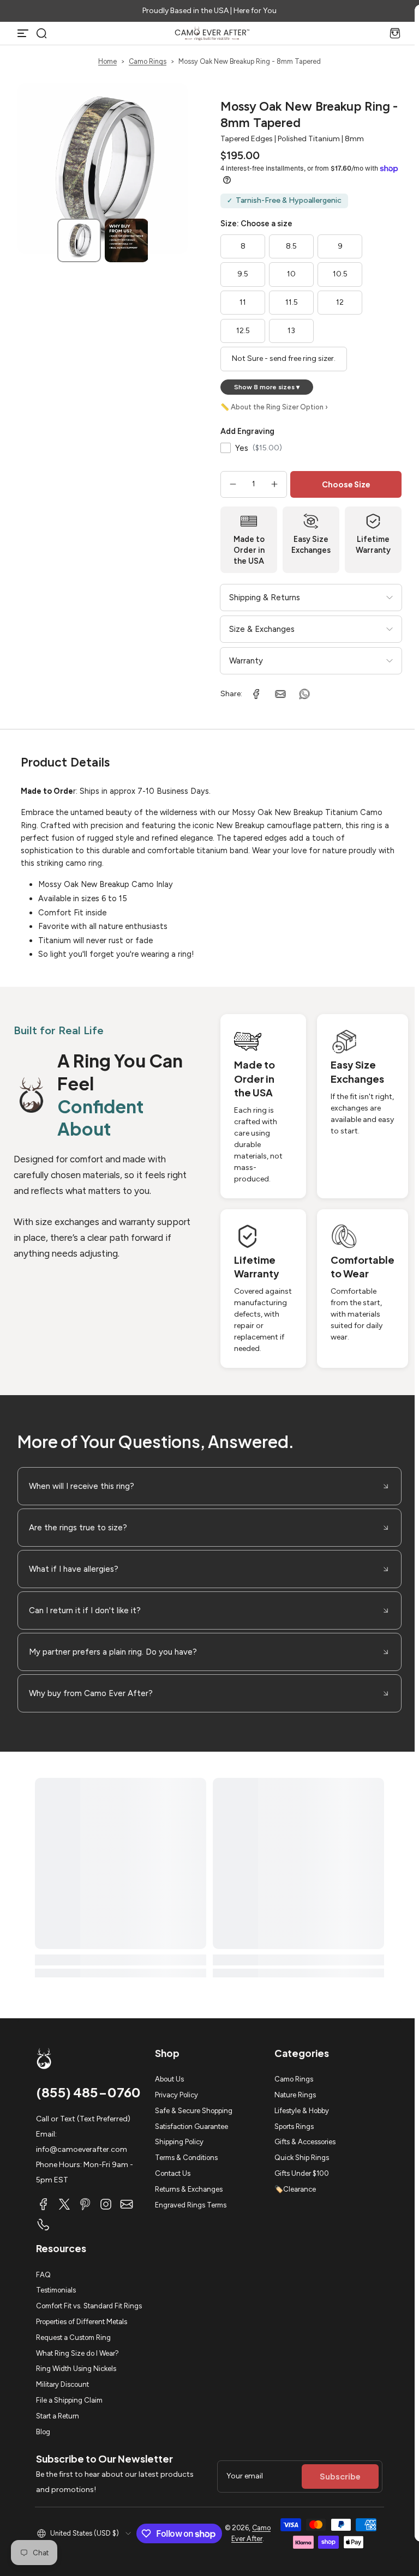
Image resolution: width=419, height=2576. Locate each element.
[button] (41, 33)
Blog (43, 2432)
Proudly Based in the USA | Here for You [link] (209, 11)
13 (291, 331)
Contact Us (173, 2173)
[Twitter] (64, 2204)
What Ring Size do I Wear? (77, 2353)
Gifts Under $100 (302, 2173)
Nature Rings (295, 2095)
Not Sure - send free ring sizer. (284, 358)
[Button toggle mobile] (24, 33)
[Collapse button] (209, 1486)
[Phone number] (44, 2225)
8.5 (291, 246)
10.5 (340, 274)
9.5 (243, 274)
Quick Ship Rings (302, 2158)
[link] (256, 694)
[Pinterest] (85, 2204)
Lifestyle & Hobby (302, 2111)
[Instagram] (106, 2204)
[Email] (127, 2204)
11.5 (292, 302)
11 (243, 302)
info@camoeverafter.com (82, 2149)
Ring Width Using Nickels (76, 2369)
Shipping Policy (179, 2142)
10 (291, 274)
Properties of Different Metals (82, 2322)
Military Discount (62, 2384)
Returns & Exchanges (189, 2189)
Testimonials (56, 2290)
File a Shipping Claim (69, 2400)
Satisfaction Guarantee (191, 2126)
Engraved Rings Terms (191, 2205)
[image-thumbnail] (79, 240)
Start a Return (58, 2416)
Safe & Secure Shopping (194, 2111)
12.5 (243, 331)
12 (340, 302)
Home (107, 61)
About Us (169, 2079)
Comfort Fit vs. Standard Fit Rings (89, 2306)
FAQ (43, 2275)
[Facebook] (44, 2204)
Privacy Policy (176, 2095)
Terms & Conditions (186, 2158)
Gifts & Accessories (305, 2142)
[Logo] (212, 33)
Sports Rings (294, 2126)
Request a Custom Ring (73, 2337)
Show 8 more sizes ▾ (267, 387)
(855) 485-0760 (88, 2092)
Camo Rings (148, 61)
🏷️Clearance (295, 2189)
